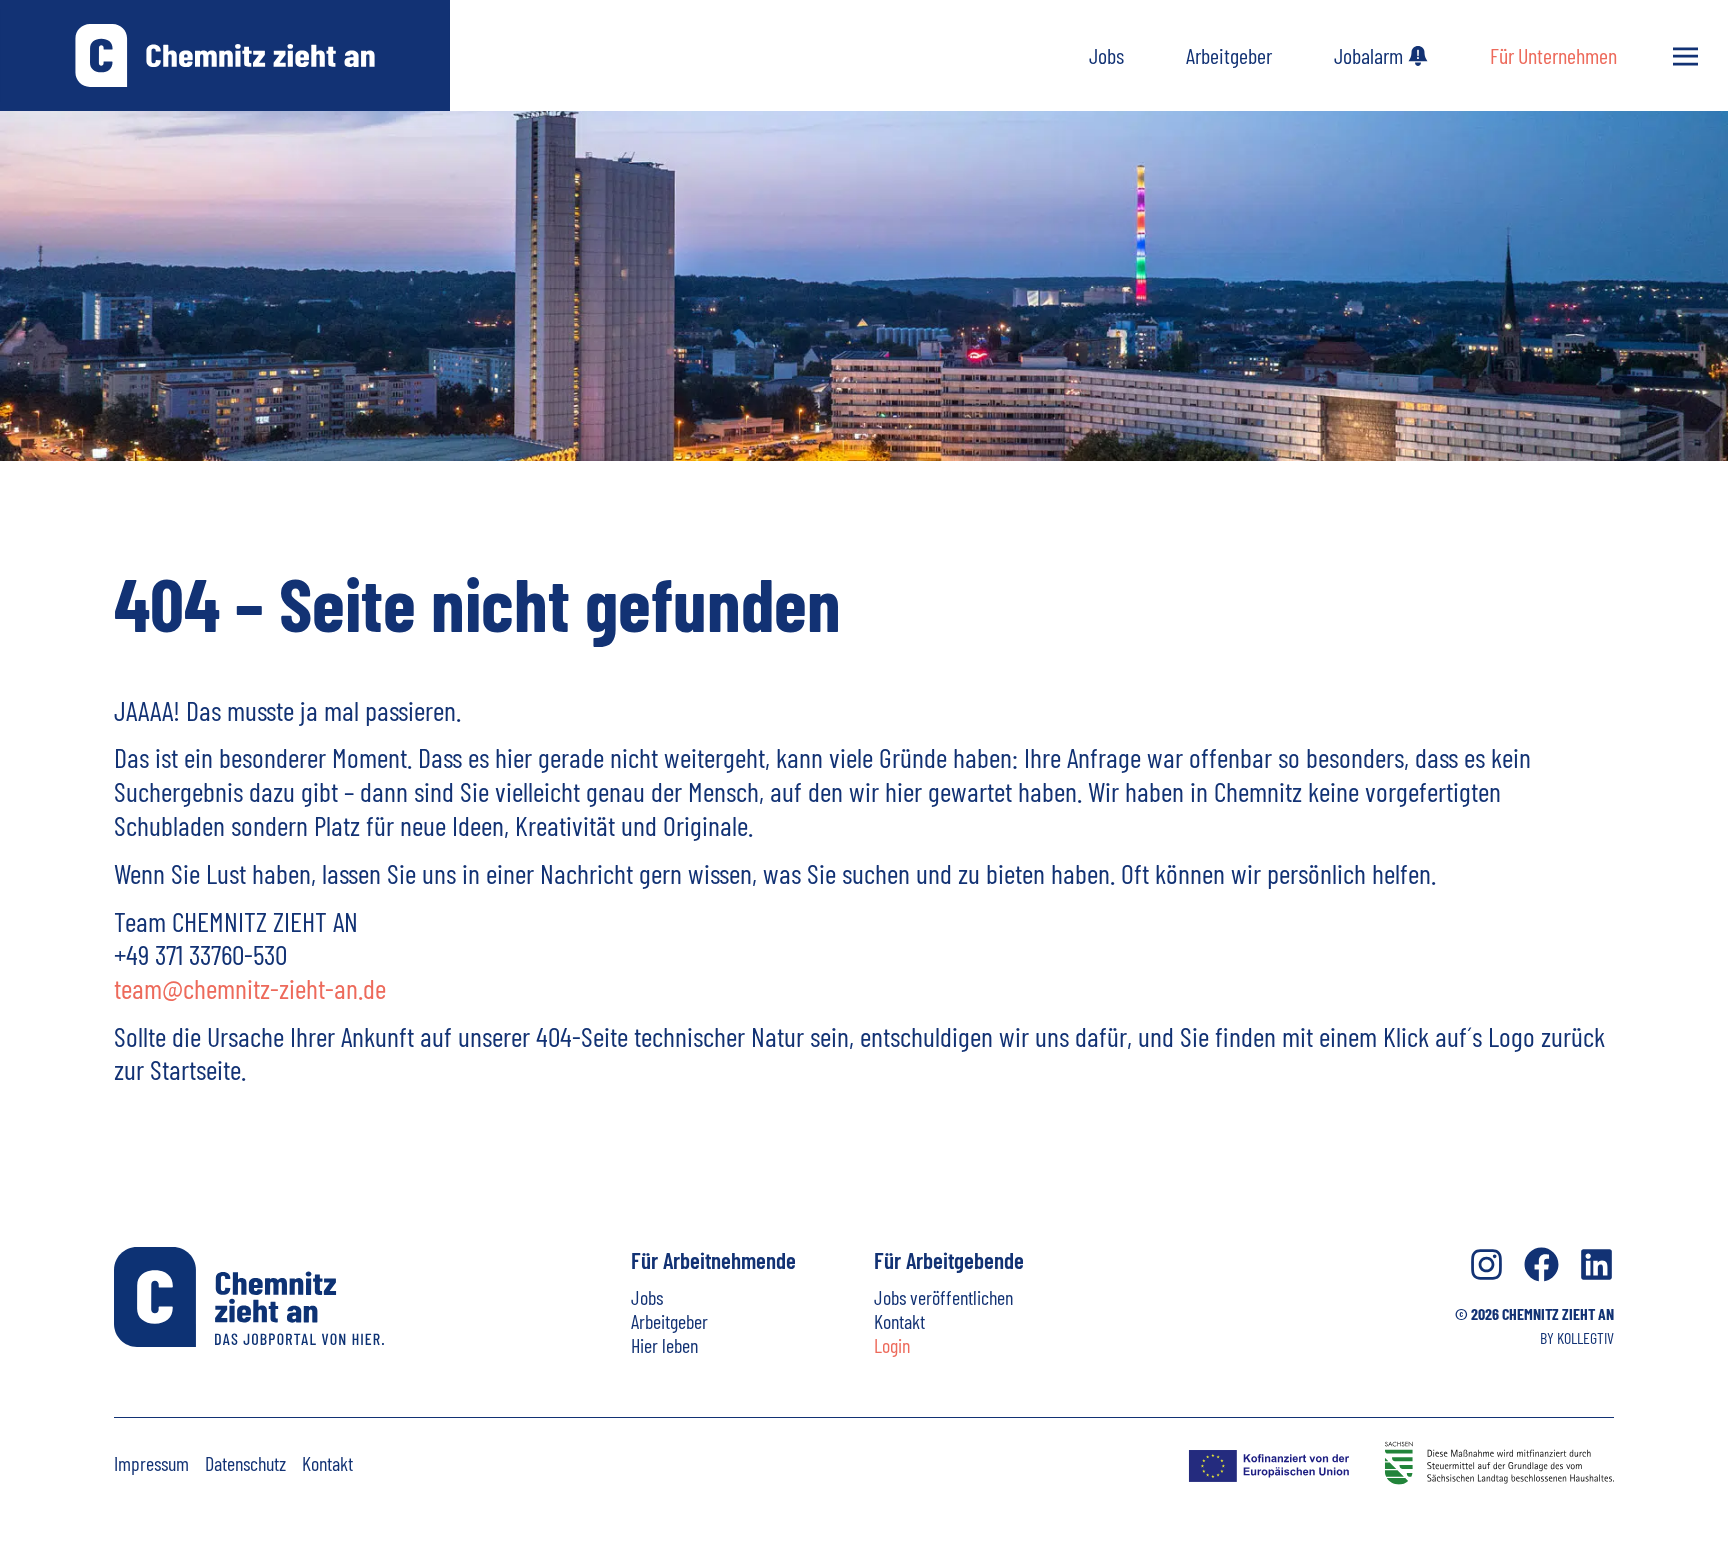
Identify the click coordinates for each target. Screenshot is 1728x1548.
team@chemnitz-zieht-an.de (250, 988)
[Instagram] (1486, 1264)
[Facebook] (1541, 1264)
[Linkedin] (1596, 1264)
